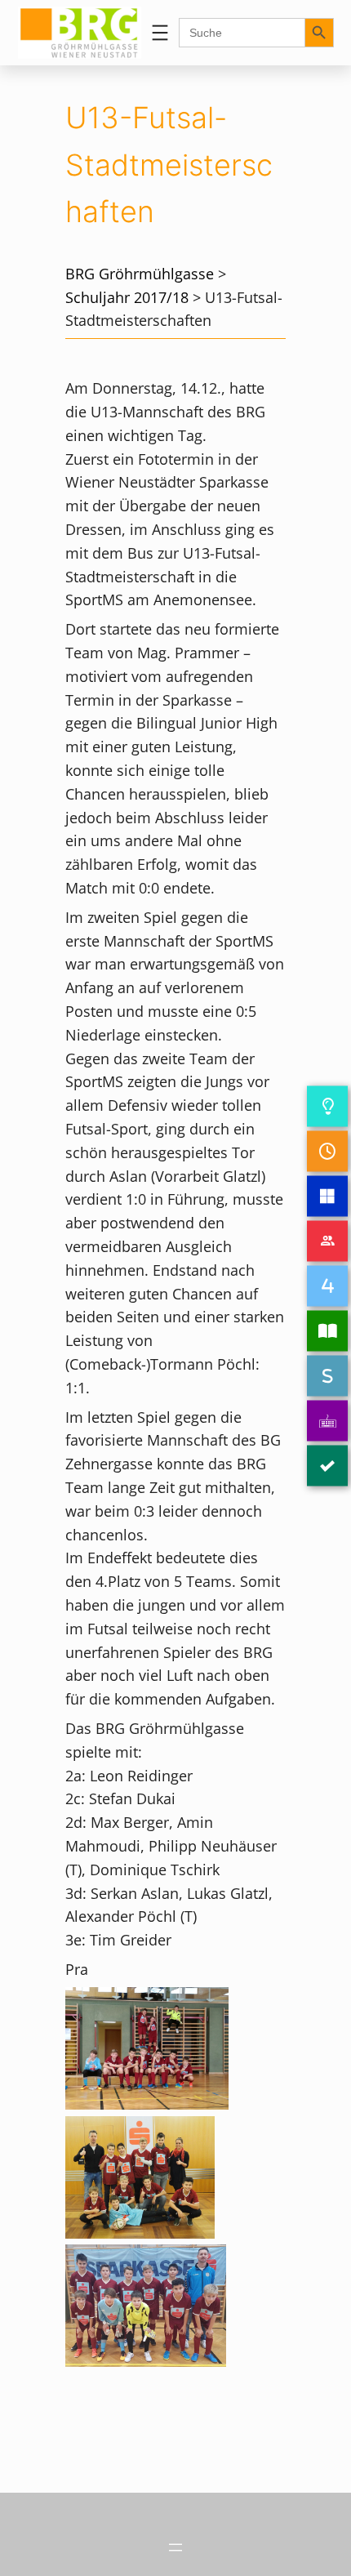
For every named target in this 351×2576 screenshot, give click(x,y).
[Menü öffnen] (160, 33)
